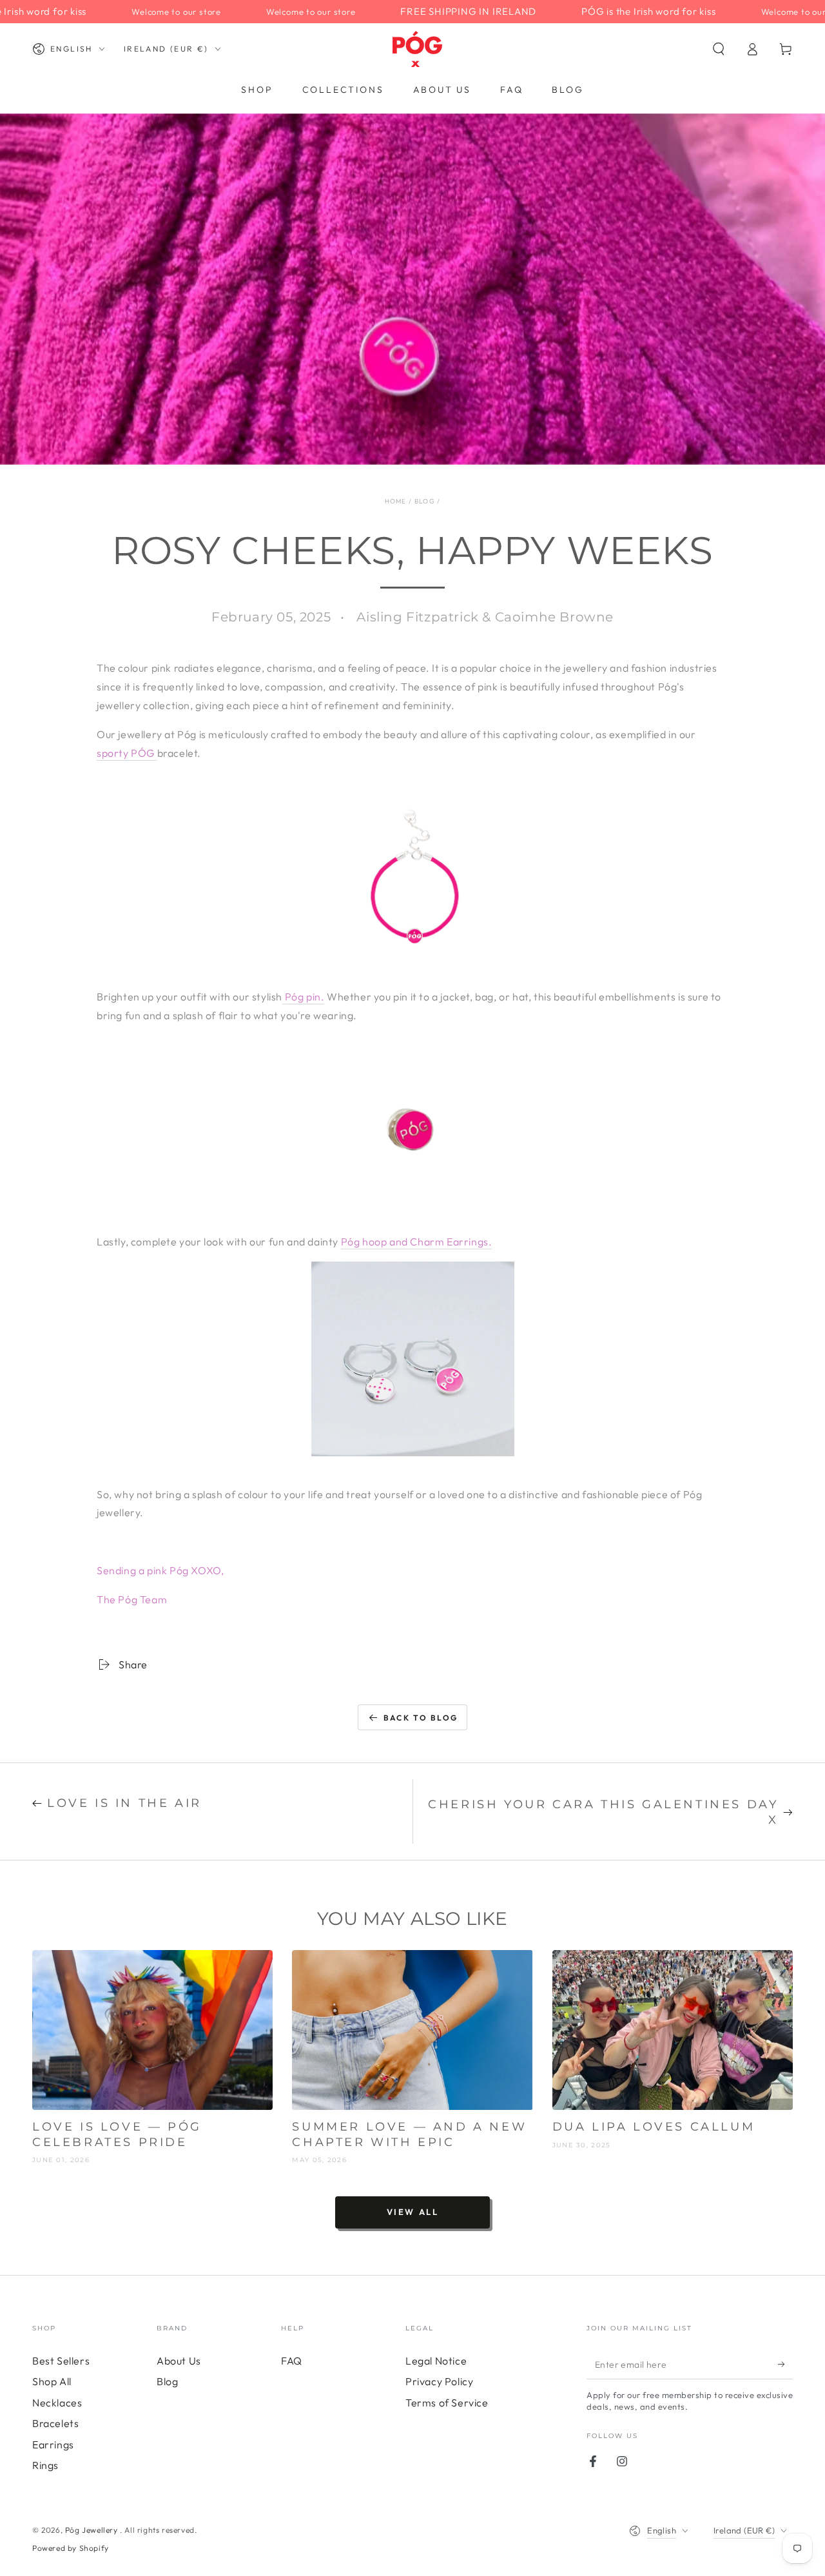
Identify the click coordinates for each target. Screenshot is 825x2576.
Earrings (53, 2444)
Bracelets (55, 2423)
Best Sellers (61, 2361)
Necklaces (57, 2403)
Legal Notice (436, 2361)
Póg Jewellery (92, 2530)
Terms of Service (447, 2403)
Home (396, 501)
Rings (45, 2465)
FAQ (292, 2361)
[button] (719, 49)
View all (413, 2212)
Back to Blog (421, 1718)
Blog (425, 501)
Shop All (52, 2381)
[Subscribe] (785, 2365)
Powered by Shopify (71, 2548)
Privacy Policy (439, 2381)
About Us (179, 2361)
